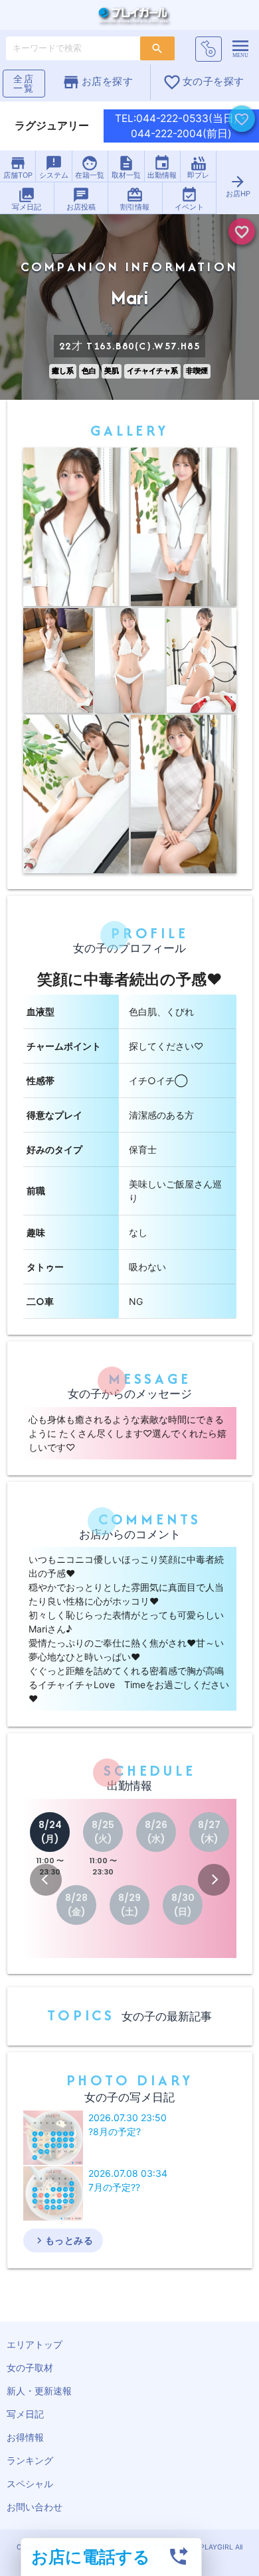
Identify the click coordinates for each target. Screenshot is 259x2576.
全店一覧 (24, 83)
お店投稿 (81, 199)
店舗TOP (18, 167)
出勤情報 (162, 167)
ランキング (30, 2460)
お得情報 (25, 2437)
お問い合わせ (35, 2507)
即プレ (198, 167)
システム (54, 167)
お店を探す (97, 82)
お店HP (238, 186)
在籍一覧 (90, 167)
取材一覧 (126, 167)
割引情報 (135, 199)
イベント (189, 199)
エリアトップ (35, 2344)
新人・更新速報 (39, 2391)
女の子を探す (204, 82)
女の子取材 (30, 2367)
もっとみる (63, 2240)
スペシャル (30, 2484)
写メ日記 (27, 199)
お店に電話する (91, 2556)
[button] (46, 1880)
